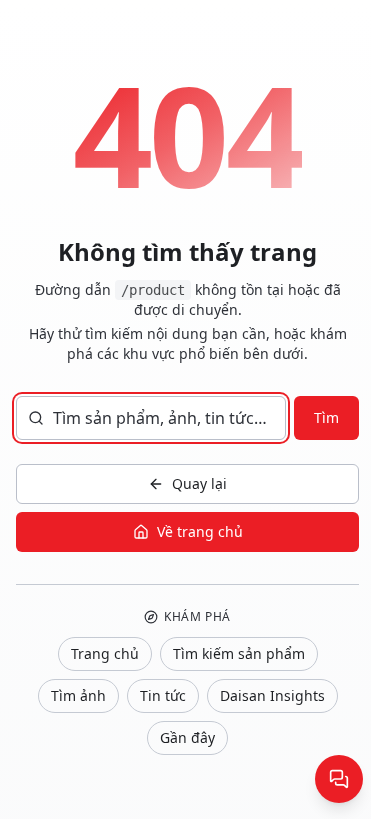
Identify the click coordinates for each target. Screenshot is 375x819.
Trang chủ (105, 653)
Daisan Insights (272, 695)
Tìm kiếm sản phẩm (239, 653)
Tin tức (163, 695)
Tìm (326, 417)
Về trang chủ (200, 531)
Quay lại (199, 483)
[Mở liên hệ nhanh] (339, 779)
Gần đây (187, 737)
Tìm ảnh (78, 695)
